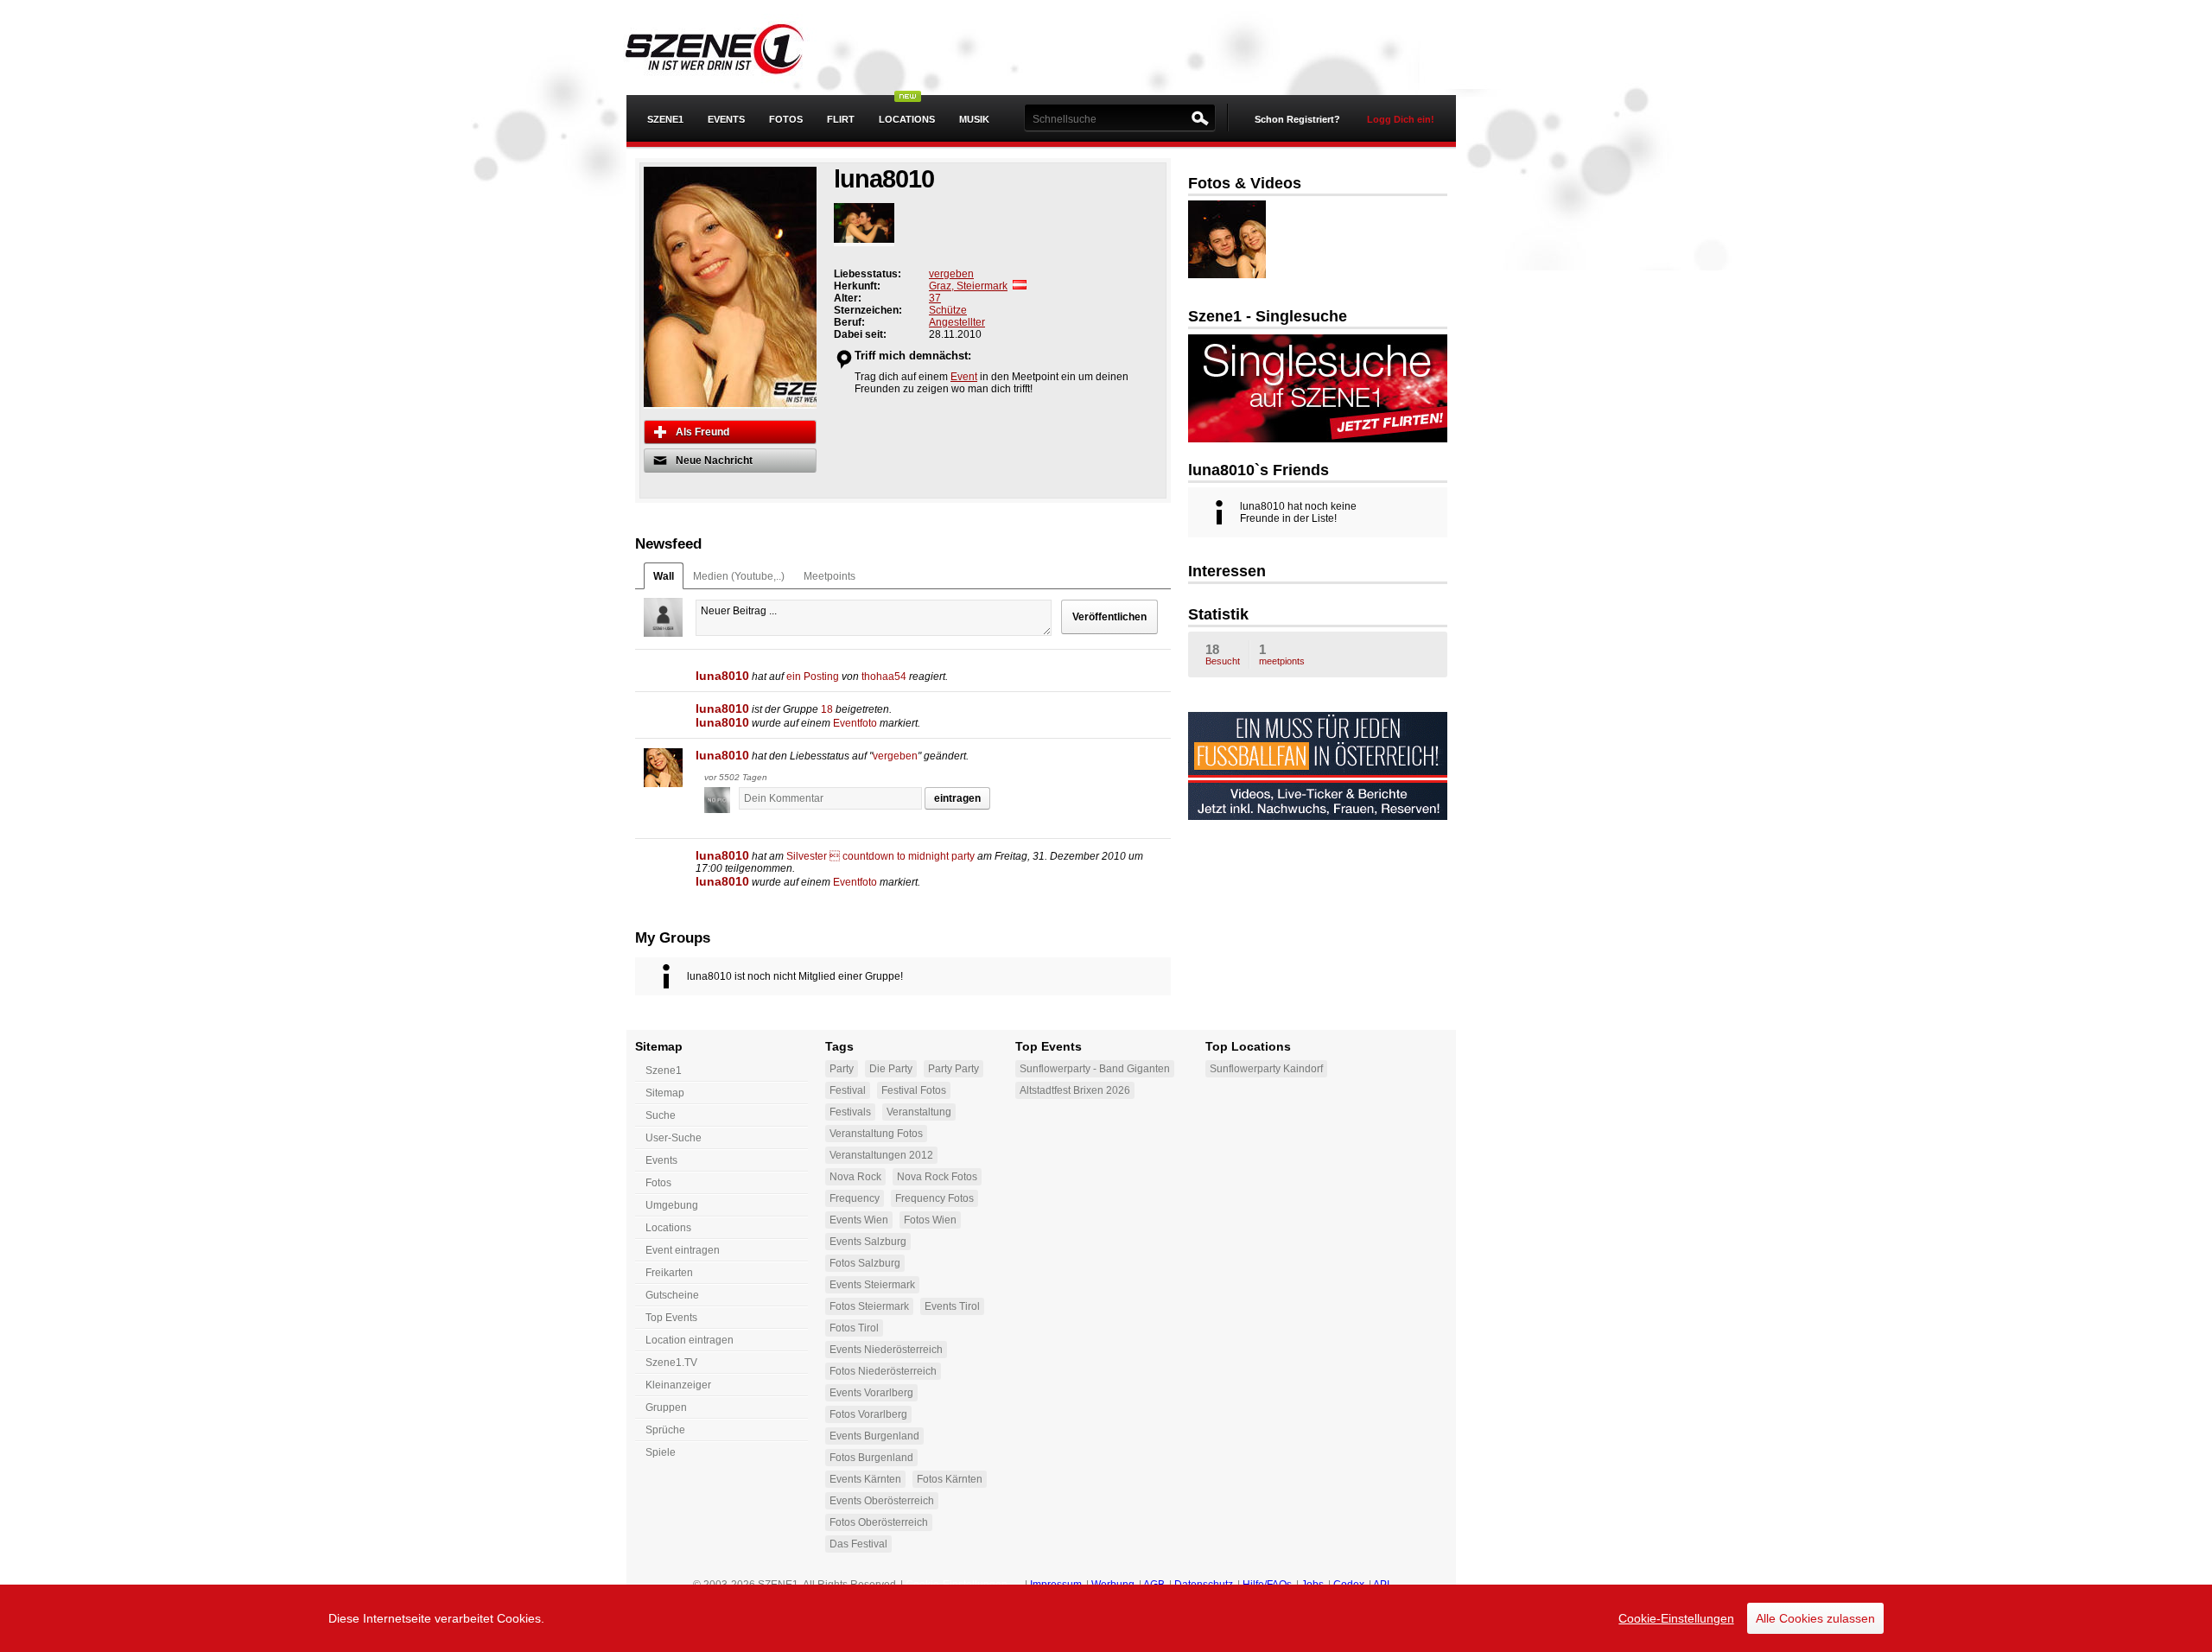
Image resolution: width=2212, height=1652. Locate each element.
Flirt (841, 119)
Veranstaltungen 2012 (881, 1155)
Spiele (661, 1452)
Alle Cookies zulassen (1815, 1618)
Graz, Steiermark (968, 286)
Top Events (671, 1318)
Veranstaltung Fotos (876, 1134)
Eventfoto (855, 723)
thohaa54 (884, 677)
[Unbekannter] (721, 801)
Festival (848, 1090)
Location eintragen (690, 1340)
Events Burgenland (874, 1436)
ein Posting (813, 677)
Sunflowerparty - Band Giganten (1095, 1069)
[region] (1106, 1618)
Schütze (948, 310)
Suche (661, 1115)
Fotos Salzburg (865, 1263)
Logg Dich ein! (1401, 119)
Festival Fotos (914, 1090)
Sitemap (665, 1093)
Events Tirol (952, 1306)
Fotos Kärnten (950, 1479)
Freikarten (669, 1273)
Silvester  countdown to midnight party (880, 856)
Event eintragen (683, 1250)
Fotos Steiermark (869, 1306)
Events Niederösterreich (886, 1350)
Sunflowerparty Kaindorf (1266, 1069)
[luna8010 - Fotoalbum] (864, 225)
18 (827, 709)
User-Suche (674, 1138)
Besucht (1223, 654)
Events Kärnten (865, 1479)
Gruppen (666, 1407)
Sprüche (665, 1430)
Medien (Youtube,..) (739, 576)
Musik (974, 119)
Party (842, 1069)
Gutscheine (672, 1295)
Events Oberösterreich (882, 1501)
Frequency (855, 1198)
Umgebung (672, 1205)
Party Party (953, 1069)
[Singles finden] (1318, 439)
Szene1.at (728, 48)
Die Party (891, 1069)
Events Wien (859, 1220)
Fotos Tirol (854, 1328)
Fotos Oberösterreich (879, 1522)
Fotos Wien (930, 1220)
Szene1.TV (671, 1363)
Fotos (786, 119)
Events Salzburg (868, 1242)
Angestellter (957, 322)
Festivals (850, 1112)
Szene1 (664, 1071)
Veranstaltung (919, 1112)
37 (935, 298)
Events (726, 119)
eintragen (957, 798)
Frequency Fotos (934, 1198)
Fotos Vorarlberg (868, 1414)
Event (964, 377)
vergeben (951, 274)
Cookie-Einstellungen (1676, 1618)
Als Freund (702, 432)
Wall (664, 576)
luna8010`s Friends (1259, 470)
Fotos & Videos (1245, 183)
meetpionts (1282, 654)
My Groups (673, 938)
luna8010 (722, 676)
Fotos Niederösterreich (883, 1371)
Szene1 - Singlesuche (1268, 316)
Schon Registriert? (1297, 119)
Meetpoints (829, 576)
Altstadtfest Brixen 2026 (1075, 1090)
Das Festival (858, 1544)
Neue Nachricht (714, 461)
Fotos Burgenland (871, 1458)
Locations (907, 119)
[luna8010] (663, 768)
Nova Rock (855, 1177)
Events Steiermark (872, 1285)
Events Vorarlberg (871, 1393)
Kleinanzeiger (678, 1385)
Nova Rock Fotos (937, 1177)
